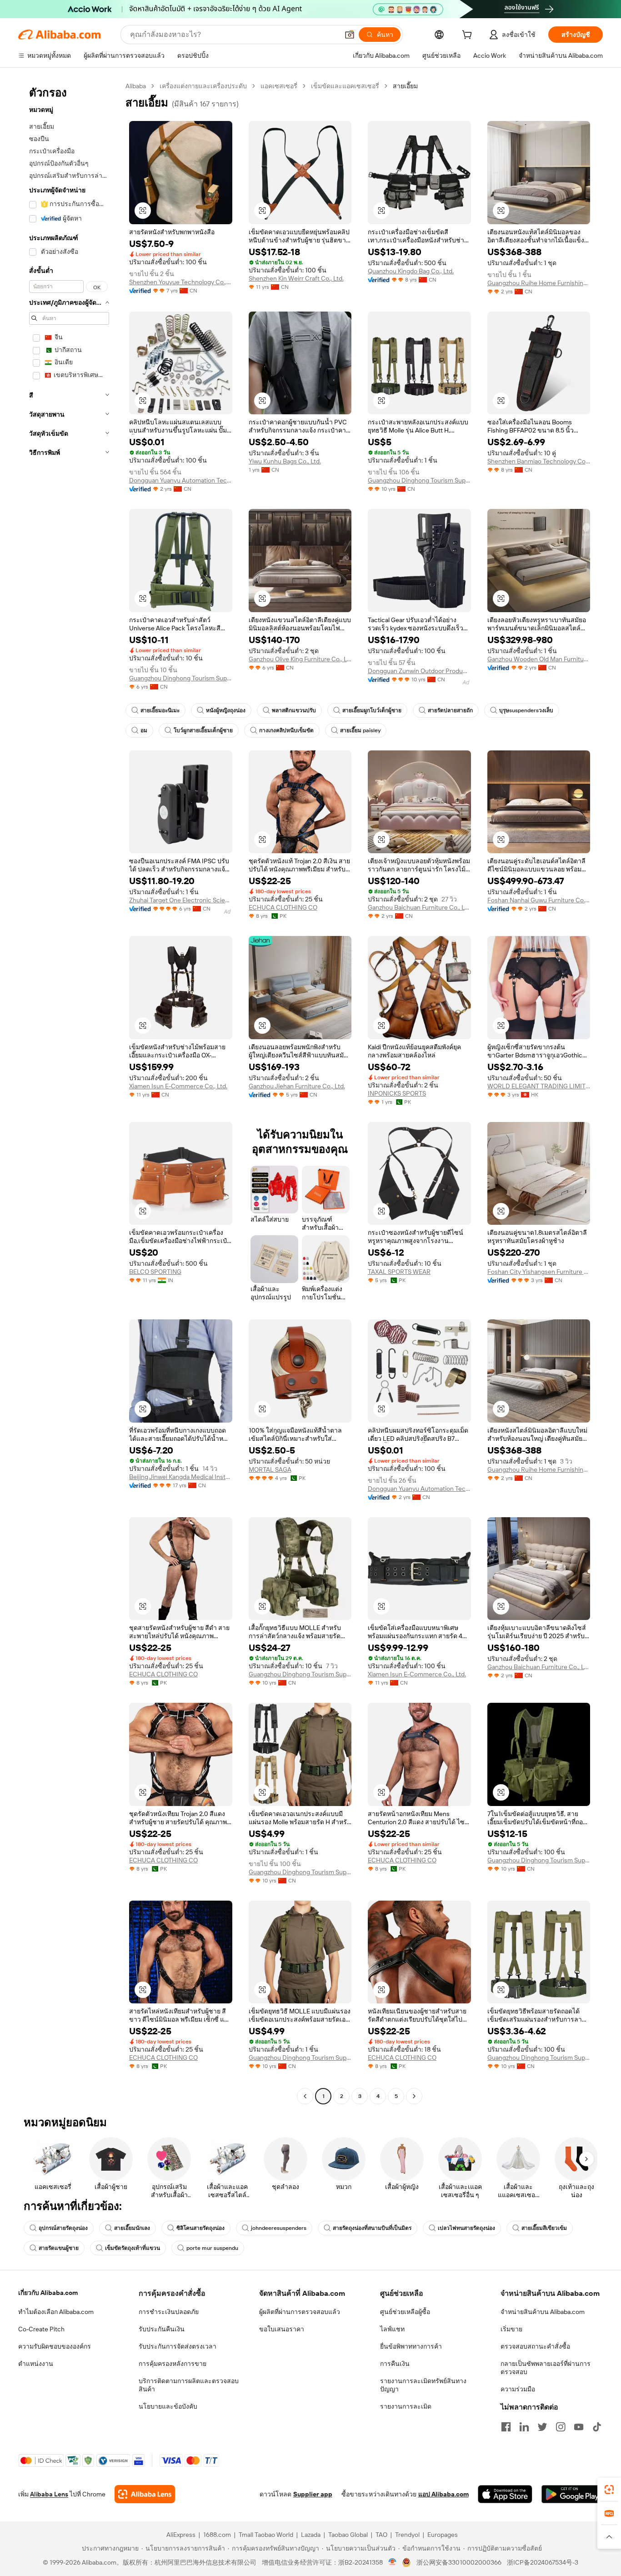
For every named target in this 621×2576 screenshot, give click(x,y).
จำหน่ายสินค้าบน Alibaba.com (543, 2312)
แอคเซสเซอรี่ (279, 86)
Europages (443, 2535)
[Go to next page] (414, 2096)
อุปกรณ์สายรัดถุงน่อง (63, 2228)
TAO (381, 2535)
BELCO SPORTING (155, 1272)
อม (144, 730)
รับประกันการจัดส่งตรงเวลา (178, 2346)
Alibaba (136, 86)
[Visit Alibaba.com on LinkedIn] (524, 2427)
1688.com (217, 2535)
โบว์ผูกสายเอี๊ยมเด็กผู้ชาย (203, 730)
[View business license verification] (393, 2562)
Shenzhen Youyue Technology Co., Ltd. (181, 282)
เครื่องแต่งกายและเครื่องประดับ (203, 86)
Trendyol (407, 2535)
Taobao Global (348, 2535)
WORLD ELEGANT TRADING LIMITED (539, 1086)
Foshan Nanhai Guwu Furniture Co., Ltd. (539, 900)
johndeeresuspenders (279, 2228)
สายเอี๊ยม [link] (405, 86)
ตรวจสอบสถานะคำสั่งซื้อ (535, 2346)
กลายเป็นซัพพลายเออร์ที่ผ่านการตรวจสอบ (546, 2368)
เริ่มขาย (511, 2329)
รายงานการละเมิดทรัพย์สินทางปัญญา (423, 2385)
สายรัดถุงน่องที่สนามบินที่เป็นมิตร (372, 2228)
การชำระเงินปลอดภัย (169, 2312)
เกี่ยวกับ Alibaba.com (48, 2293)
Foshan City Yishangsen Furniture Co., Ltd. (539, 1272)
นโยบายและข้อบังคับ (168, 2406)
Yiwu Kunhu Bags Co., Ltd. (285, 461)
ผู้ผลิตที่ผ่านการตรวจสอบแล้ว (300, 2312)
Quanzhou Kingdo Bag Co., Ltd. (411, 271)
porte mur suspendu (212, 2248)
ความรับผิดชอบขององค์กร (55, 2346)
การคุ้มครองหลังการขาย (173, 2364)
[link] (609, 2490)
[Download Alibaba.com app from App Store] (505, 2494)
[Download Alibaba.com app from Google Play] (572, 2494)
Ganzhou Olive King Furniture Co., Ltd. (300, 659)
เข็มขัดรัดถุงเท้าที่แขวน (133, 2248)
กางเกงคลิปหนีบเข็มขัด (286, 730)
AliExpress (181, 2535)
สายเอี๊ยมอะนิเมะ (160, 710)
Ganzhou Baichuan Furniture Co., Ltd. (419, 907)
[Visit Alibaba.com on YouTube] (579, 2427)
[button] (350, 35)
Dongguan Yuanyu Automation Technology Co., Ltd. (181, 480)
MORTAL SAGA (270, 1469)
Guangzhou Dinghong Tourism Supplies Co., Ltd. (419, 480)
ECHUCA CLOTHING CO (283, 907)
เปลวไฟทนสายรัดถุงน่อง (466, 2228)
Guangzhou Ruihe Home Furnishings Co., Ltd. (539, 283)
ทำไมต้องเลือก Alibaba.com (56, 2312)
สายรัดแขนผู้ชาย (59, 2248)
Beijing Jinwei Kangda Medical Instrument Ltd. (181, 1477)
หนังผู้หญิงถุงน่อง (226, 710)
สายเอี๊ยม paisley (360, 730)
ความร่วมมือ (518, 2389)
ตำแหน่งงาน (36, 2364)
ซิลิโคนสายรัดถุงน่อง (200, 2228)
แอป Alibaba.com (443, 2494)
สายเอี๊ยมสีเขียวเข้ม (544, 2228)
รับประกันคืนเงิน (162, 2329)
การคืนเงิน (395, 2364)
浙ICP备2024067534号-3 (543, 2562)
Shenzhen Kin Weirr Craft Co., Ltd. (296, 278)
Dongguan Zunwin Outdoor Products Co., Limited (419, 671)
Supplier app (313, 2494)
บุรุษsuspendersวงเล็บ (526, 710)
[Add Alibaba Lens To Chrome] (145, 2494)
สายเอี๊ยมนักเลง (132, 2228)
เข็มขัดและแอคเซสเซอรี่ (345, 86)
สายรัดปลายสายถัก (450, 710)
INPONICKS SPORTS (397, 1093)
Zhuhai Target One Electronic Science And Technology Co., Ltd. (181, 900)
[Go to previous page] (305, 2096)
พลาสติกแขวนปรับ (294, 710)
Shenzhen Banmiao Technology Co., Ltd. (539, 461)
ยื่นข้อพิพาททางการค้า (411, 2346)
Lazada (311, 2535)
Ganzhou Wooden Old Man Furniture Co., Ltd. (539, 659)
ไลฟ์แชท (392, 2329)
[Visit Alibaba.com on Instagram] (561, 2427)
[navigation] (69, 1092)
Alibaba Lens (49, 2494)
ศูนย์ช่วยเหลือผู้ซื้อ (405, 2312)
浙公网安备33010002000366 (459, 2562)
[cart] (469, 36)
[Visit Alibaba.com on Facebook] (506, 2427)
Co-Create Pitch (41, 2329)
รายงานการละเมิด (406, 2406)
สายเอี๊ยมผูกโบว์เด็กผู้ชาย (372, 710)
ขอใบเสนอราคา (282, 2329)
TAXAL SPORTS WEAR (399, 1272)
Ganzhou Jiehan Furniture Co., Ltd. (297, 1086)
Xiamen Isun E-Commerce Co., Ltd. (178, 1086)
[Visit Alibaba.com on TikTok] (597, 2427)
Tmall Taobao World (266, 2535)
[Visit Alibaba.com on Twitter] (542, 2427)
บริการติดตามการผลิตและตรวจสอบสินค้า (189, 2385)
